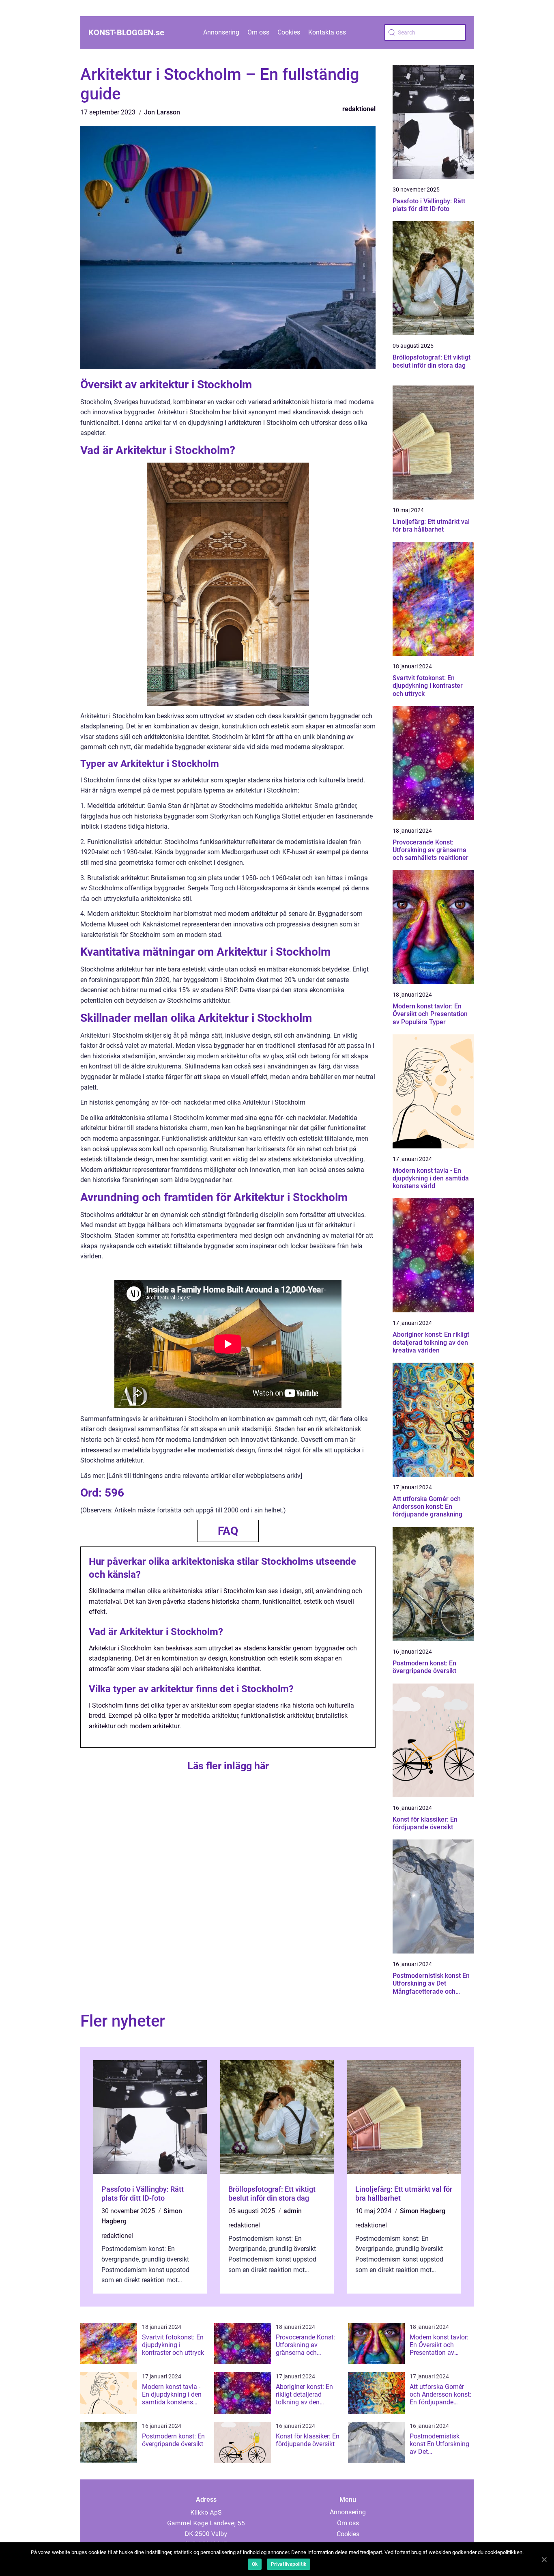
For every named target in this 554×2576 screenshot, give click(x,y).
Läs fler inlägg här (228, 1766)
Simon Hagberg (423, 2211)
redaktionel (359, 109)
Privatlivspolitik (289, 2564)
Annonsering (221, 32)
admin (293, 2211)
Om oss (258, 32)
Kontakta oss (327, 32)
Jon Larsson (162, 112)
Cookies (289, 32)
